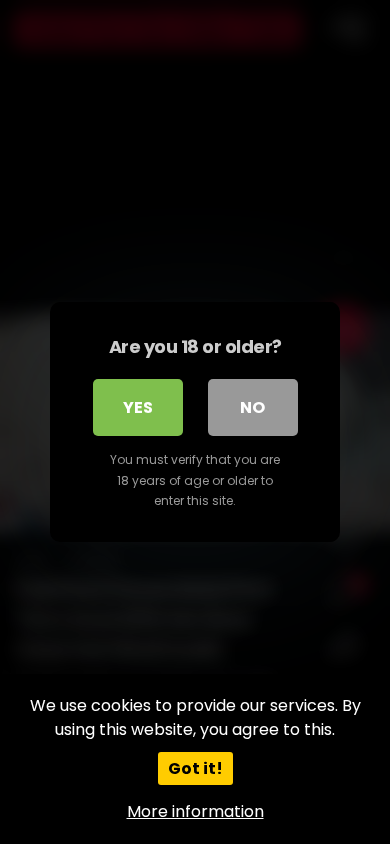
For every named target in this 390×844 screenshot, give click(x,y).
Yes (138, 407)
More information (195, 811)
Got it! (195, 768)
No (252, 407)
